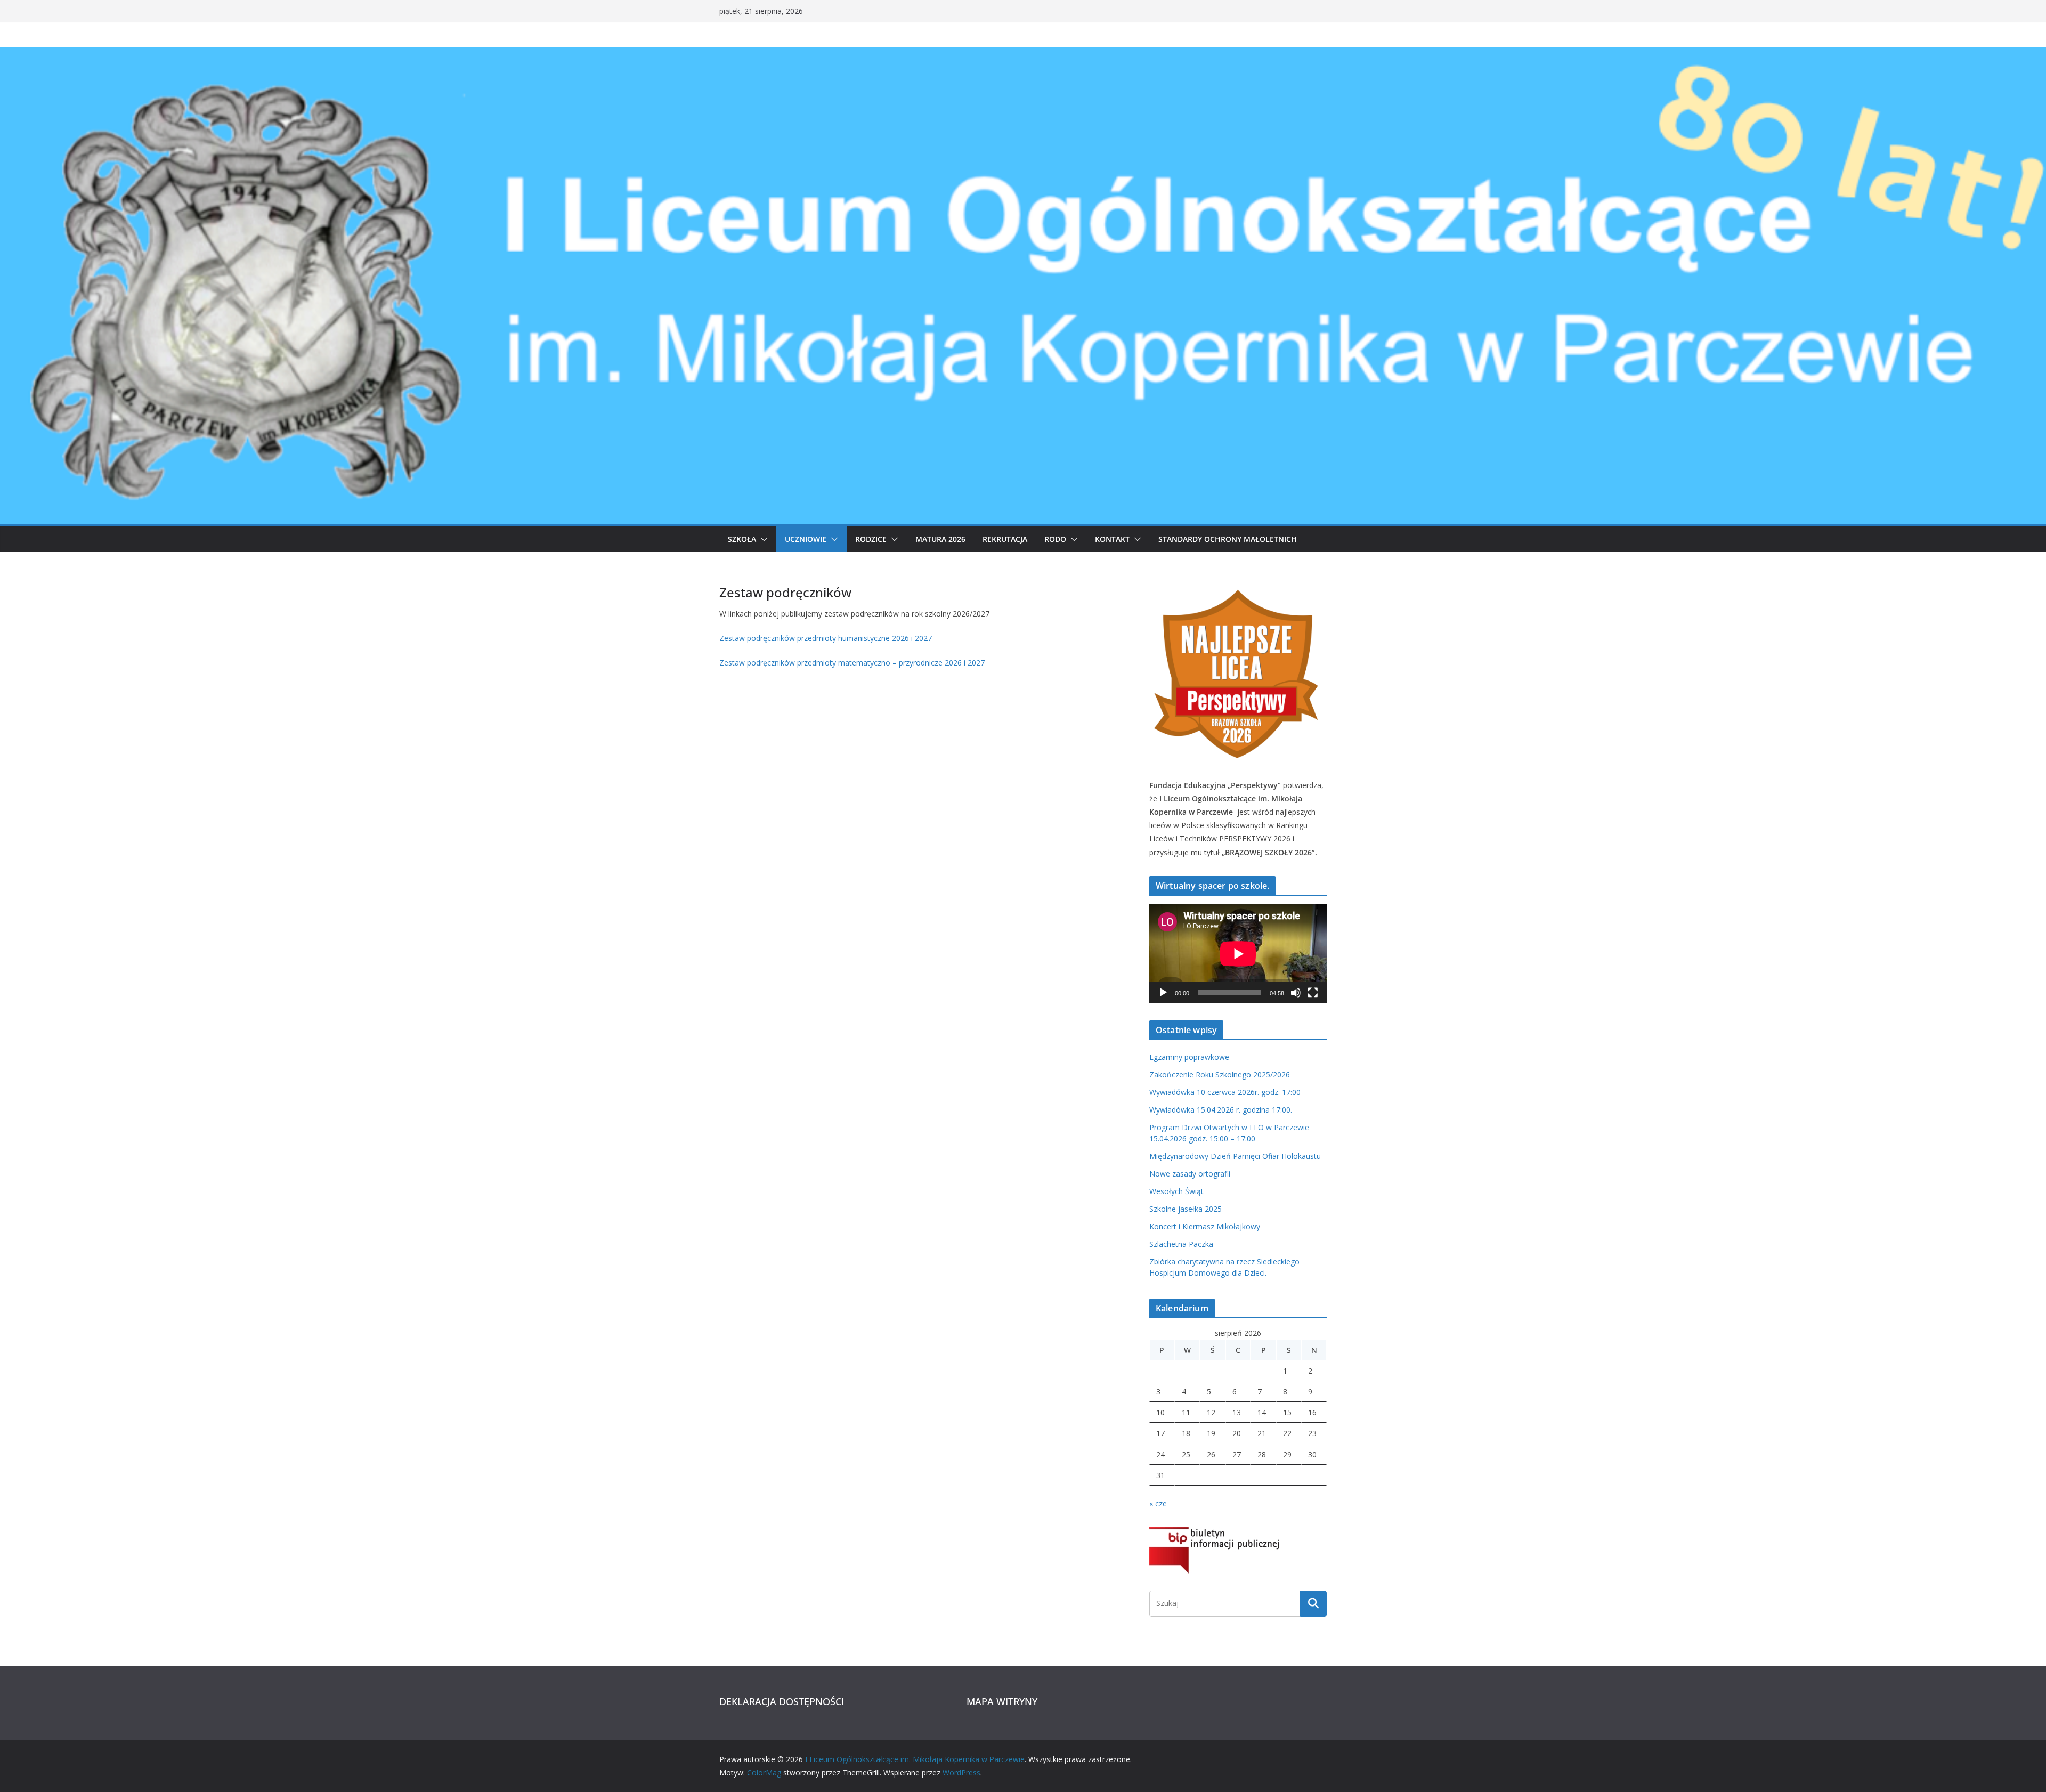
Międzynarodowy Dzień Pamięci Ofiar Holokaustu (1235, 1156)
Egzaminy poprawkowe (1189, 1057)
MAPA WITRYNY (1002, 1701)
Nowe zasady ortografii (1190, 1174)
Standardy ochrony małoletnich (1228, 539)
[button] (762, 539)
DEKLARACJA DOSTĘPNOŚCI (782, 1701)
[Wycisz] (1296, 993)
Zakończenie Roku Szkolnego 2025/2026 (1220, 1075)
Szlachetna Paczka (1181, 1244)
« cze (1158, 1503)
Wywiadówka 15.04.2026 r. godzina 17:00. (1221, 1110)
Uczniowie (806, 539)
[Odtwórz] (1163, 993)
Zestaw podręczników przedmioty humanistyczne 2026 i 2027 (826, 638)
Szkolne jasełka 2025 (1186, 1209)
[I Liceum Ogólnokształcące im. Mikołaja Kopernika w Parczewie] (1023, 55)
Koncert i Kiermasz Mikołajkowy (1205, 1226)
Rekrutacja (1005, 539)
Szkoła (742, 539)
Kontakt (1112, 539)
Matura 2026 (940, 539)
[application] (1238, 954)
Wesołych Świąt (1176, 1191)
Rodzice (871, 539)
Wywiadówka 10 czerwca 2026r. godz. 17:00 (1225, 1092)
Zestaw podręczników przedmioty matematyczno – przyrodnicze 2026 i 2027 (852, 663)
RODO (1055, 539)
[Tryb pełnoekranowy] (1313, 993)
